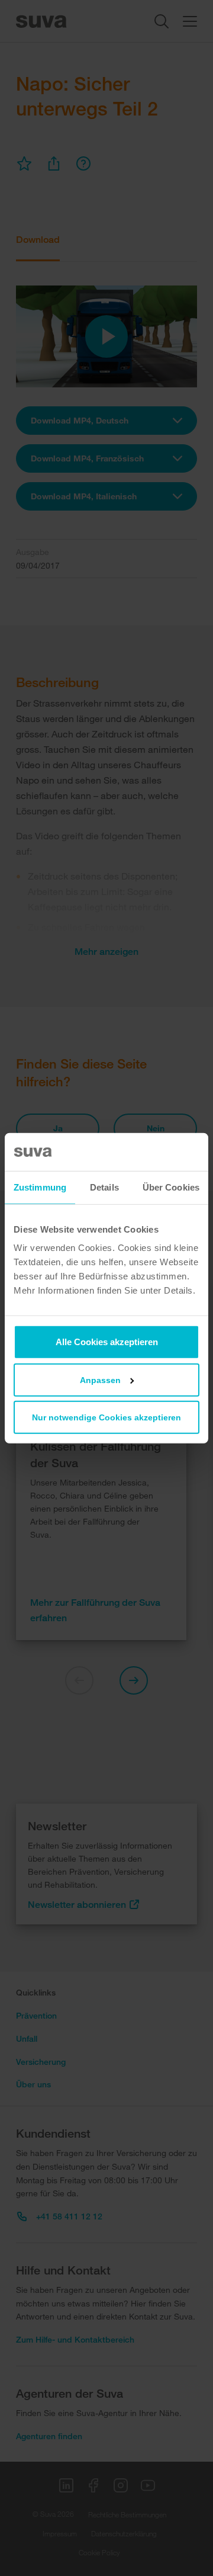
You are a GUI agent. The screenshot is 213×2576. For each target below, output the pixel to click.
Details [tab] (104, 1187)
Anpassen (100, 1380)
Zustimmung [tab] (40, 1187)
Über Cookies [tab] (171, 1187)
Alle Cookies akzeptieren (107, 1342)
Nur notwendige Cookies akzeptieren (106, 1417)
